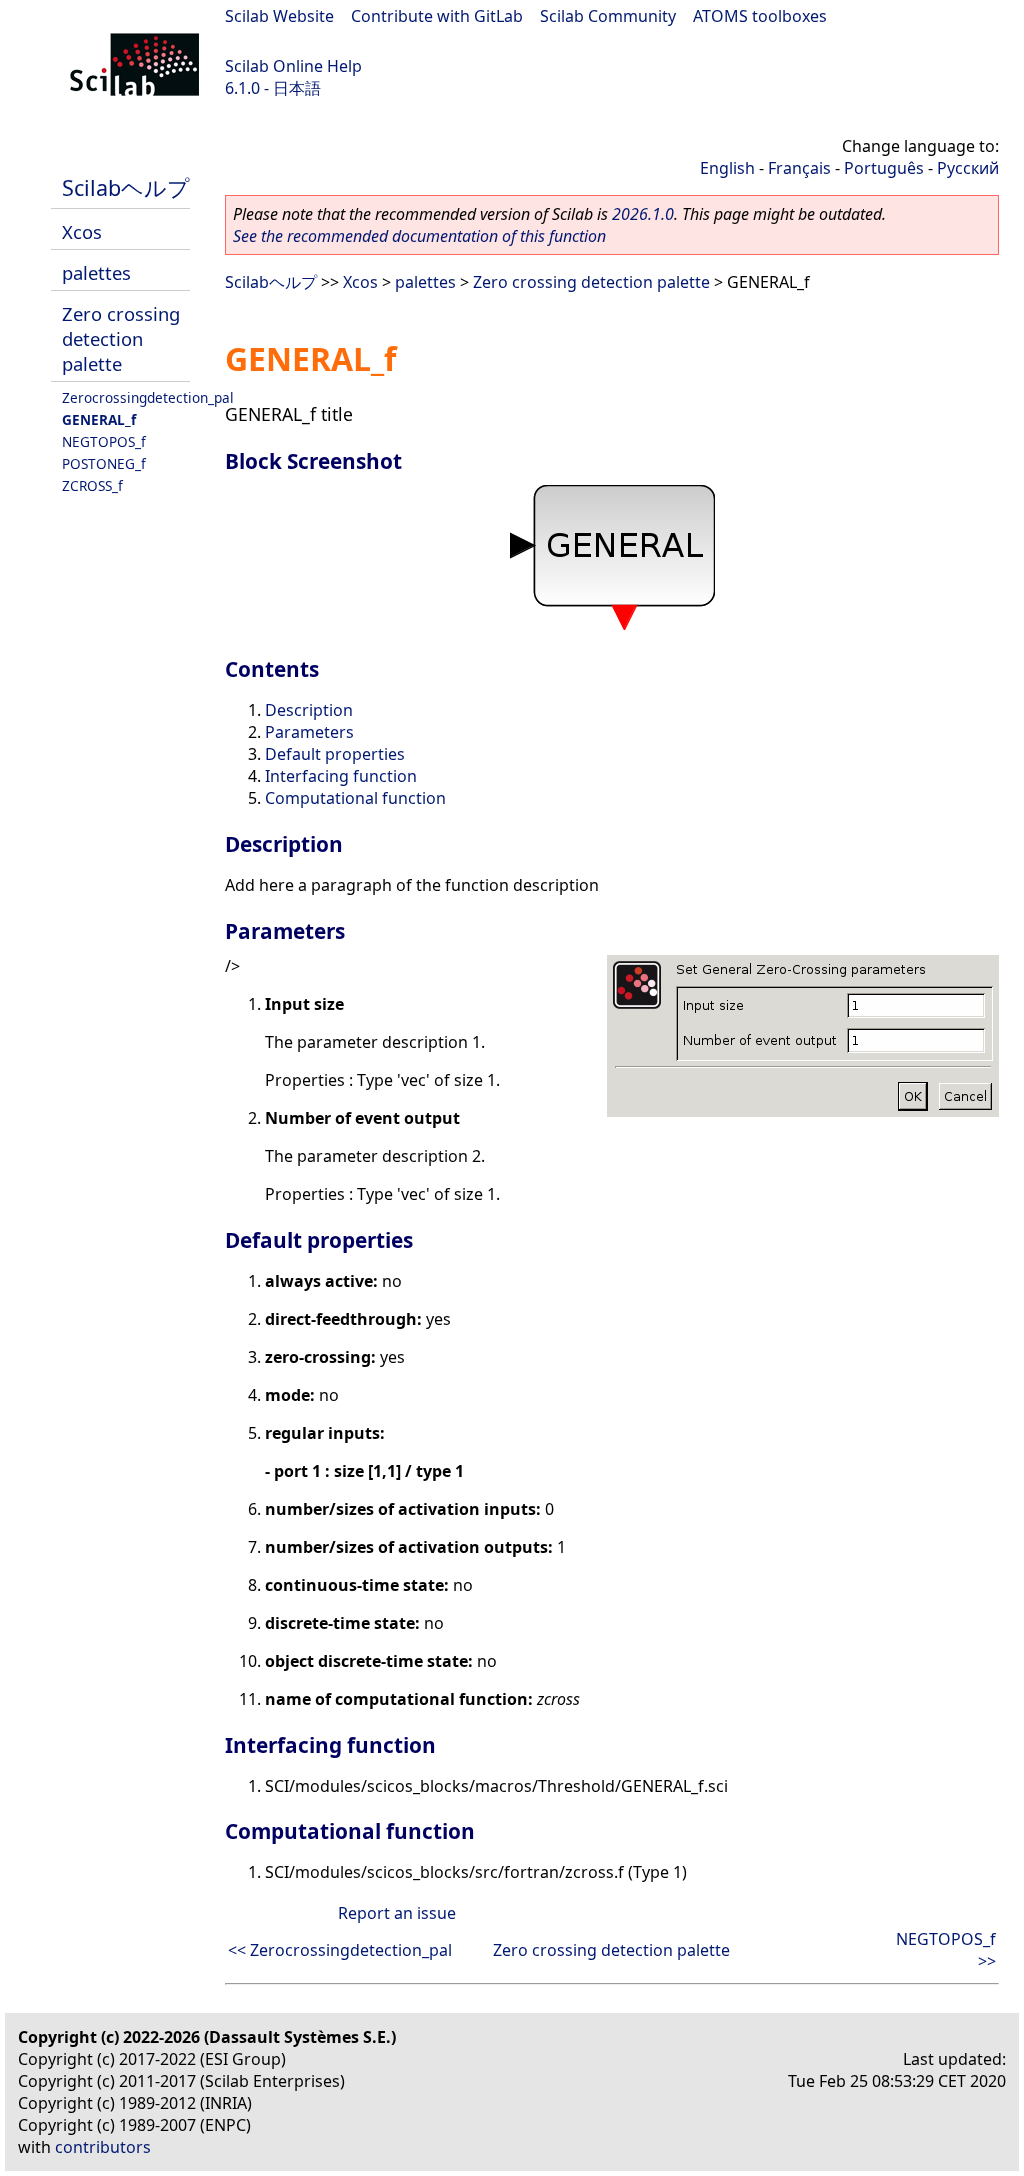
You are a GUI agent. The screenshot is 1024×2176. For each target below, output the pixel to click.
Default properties (335, 754)
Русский (968, 168)
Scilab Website (279, 16)
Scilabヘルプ (126, 187)
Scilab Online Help (293, 66)
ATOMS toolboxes (760, 16)
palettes (96, 272)
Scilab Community (608, 16)
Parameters (309, 732)
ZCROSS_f (92, 485)
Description (309, 710)
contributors (103, 2147)
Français (799, 168)
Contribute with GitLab (437, 16)
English (727, 168)
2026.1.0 (643, 214)
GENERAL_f (99, 419)
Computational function (355, 798)
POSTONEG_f (104, 463)
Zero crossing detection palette (121, 338)
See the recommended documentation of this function (419, 236)
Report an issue (397, 1913)
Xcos (82, 231)
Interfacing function (341, 776)
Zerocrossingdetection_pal (148, 397)
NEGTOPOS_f (104, 441)
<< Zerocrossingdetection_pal (340, 1950)
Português (884, 168)
